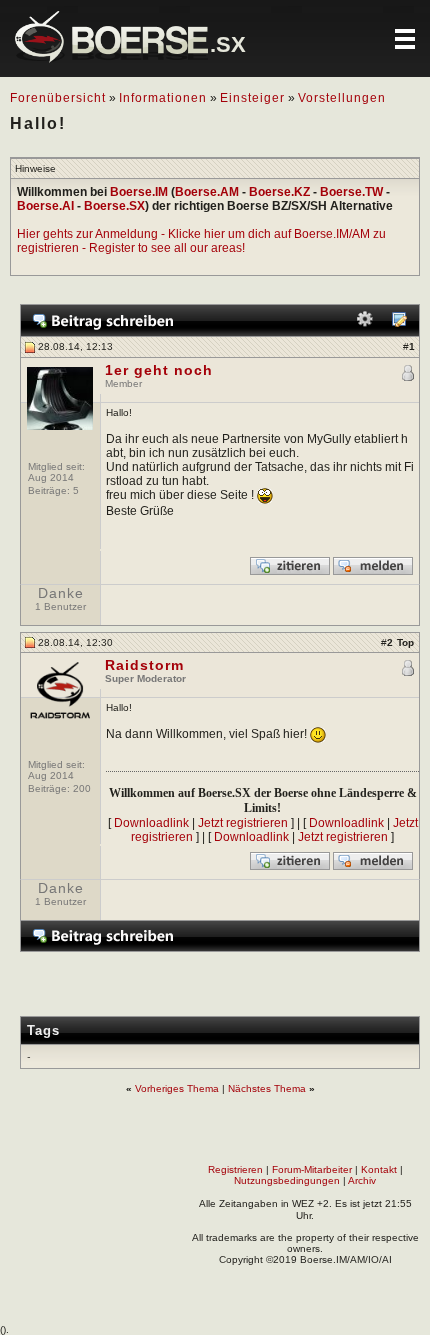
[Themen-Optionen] (365, 323)
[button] (405, 39)
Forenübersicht (58, 98)
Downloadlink (151, 823)
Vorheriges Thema (177, 1088)
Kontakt (379, 1169)
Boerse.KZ (279, 192)
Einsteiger (252, 98)
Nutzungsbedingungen (287, 1180)
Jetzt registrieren (243, 823)
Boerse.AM (207, 192)
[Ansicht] (399, 323)
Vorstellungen (342, 98)
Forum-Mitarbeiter (312, 1169)
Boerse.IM (139, 192)
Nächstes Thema (267, 1088)
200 (82, 788)
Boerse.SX (114, 206)
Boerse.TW (351, 192)
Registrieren (235, 1169)
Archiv (362, 1180)
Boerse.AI (45, 206)
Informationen (163, 98)
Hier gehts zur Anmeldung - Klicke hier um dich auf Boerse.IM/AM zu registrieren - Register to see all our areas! (201, 241)
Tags (43, 1030)
